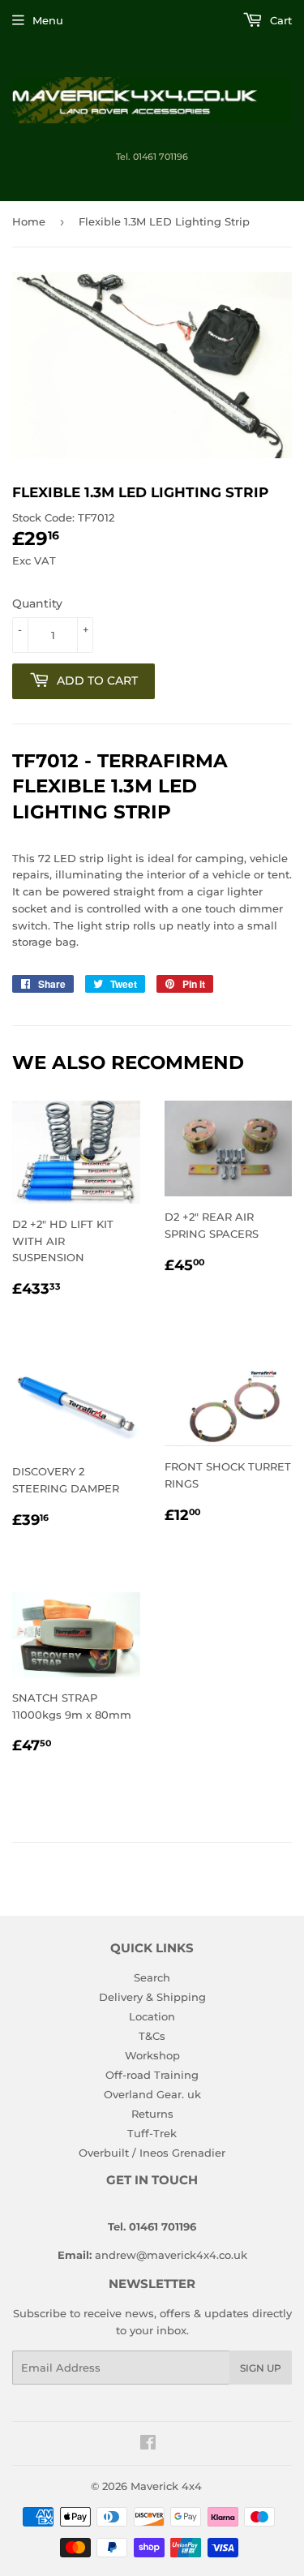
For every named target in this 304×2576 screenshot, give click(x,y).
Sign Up (261, 2368)
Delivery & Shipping (152, 1997)
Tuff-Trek (152, 2133)
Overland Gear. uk (152, 2094)
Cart (279, 20)
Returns (152, 2114)
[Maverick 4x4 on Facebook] (148, 2445)
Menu (48, 20)
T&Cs (152, 2036)
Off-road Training (152, 2075)
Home (29, 221)
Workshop (152, 2055)
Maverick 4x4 (166, 2486)
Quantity (37, 603)
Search (152, 1977)
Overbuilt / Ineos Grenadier (152, 2153)
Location (152, 2016)
